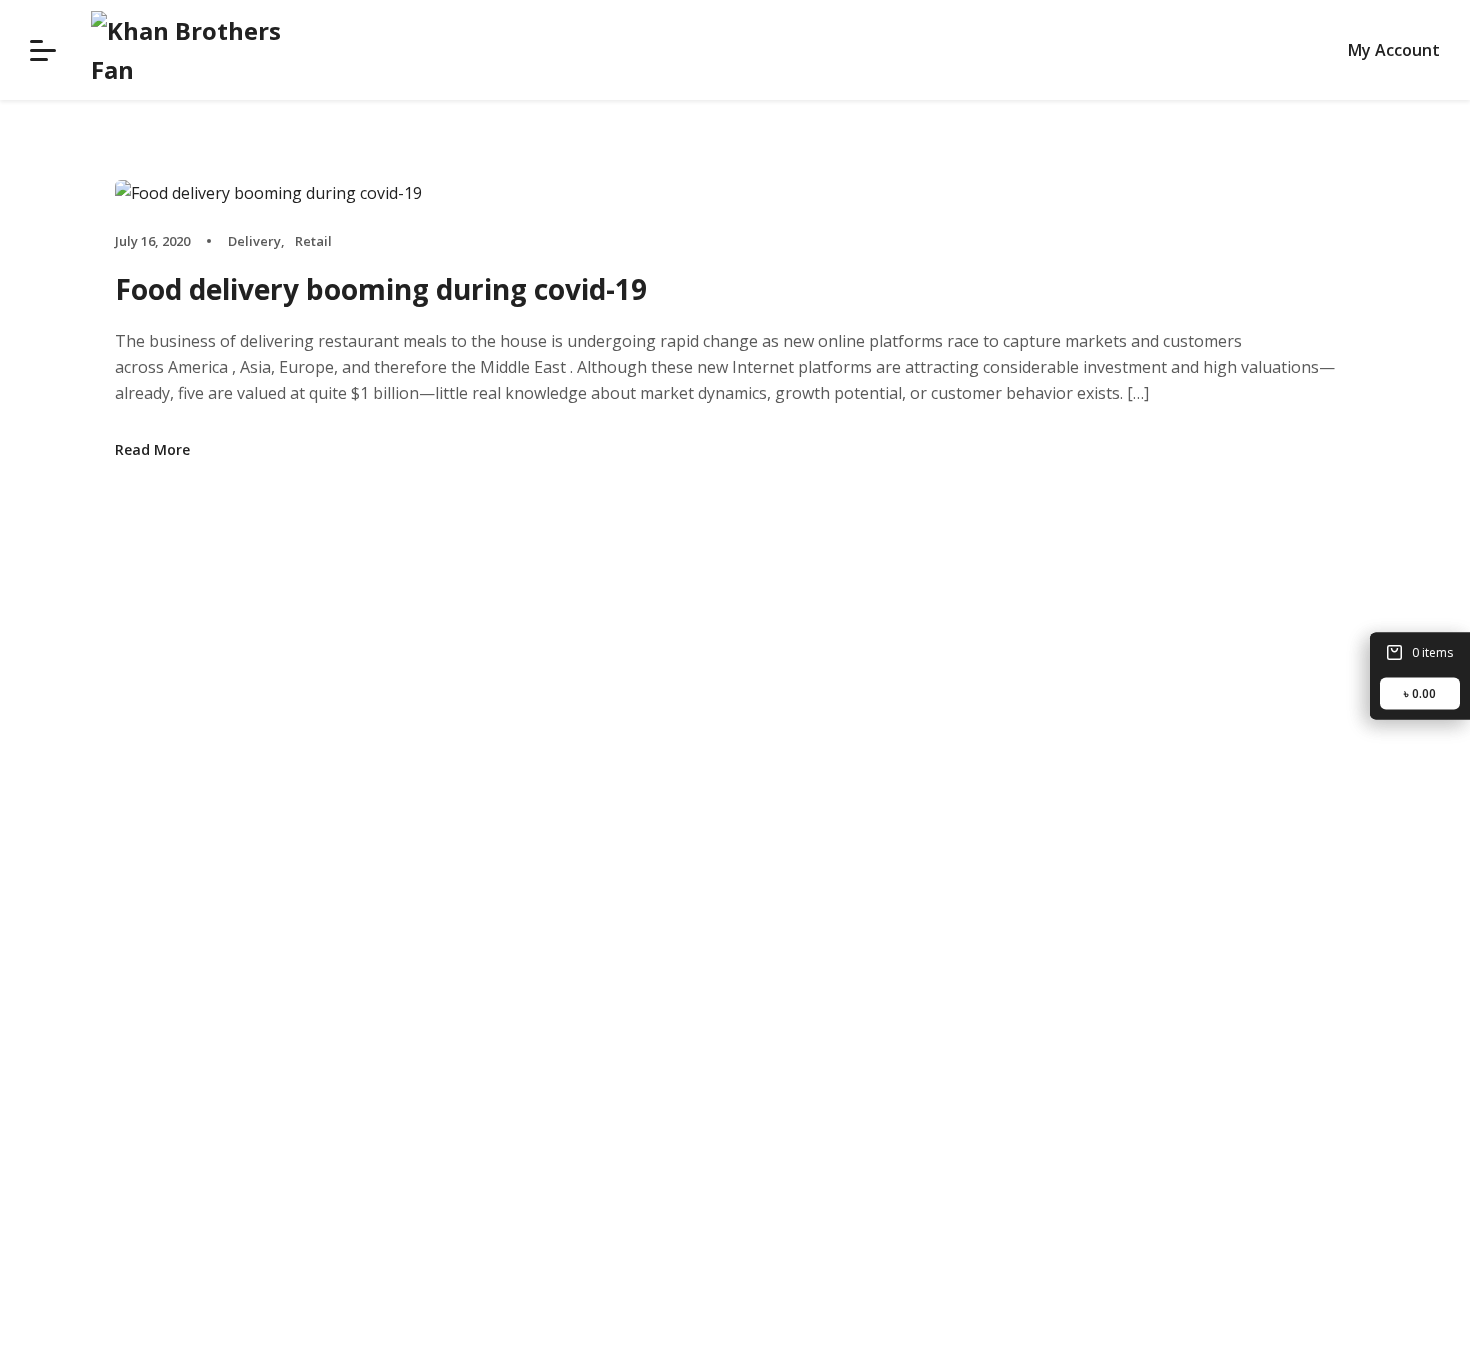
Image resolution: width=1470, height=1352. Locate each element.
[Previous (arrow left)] (35, 676)
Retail (313, 241)
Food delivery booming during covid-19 (381, 289)
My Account (1394, 50)
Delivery (254, 241)
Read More (152, 449)
